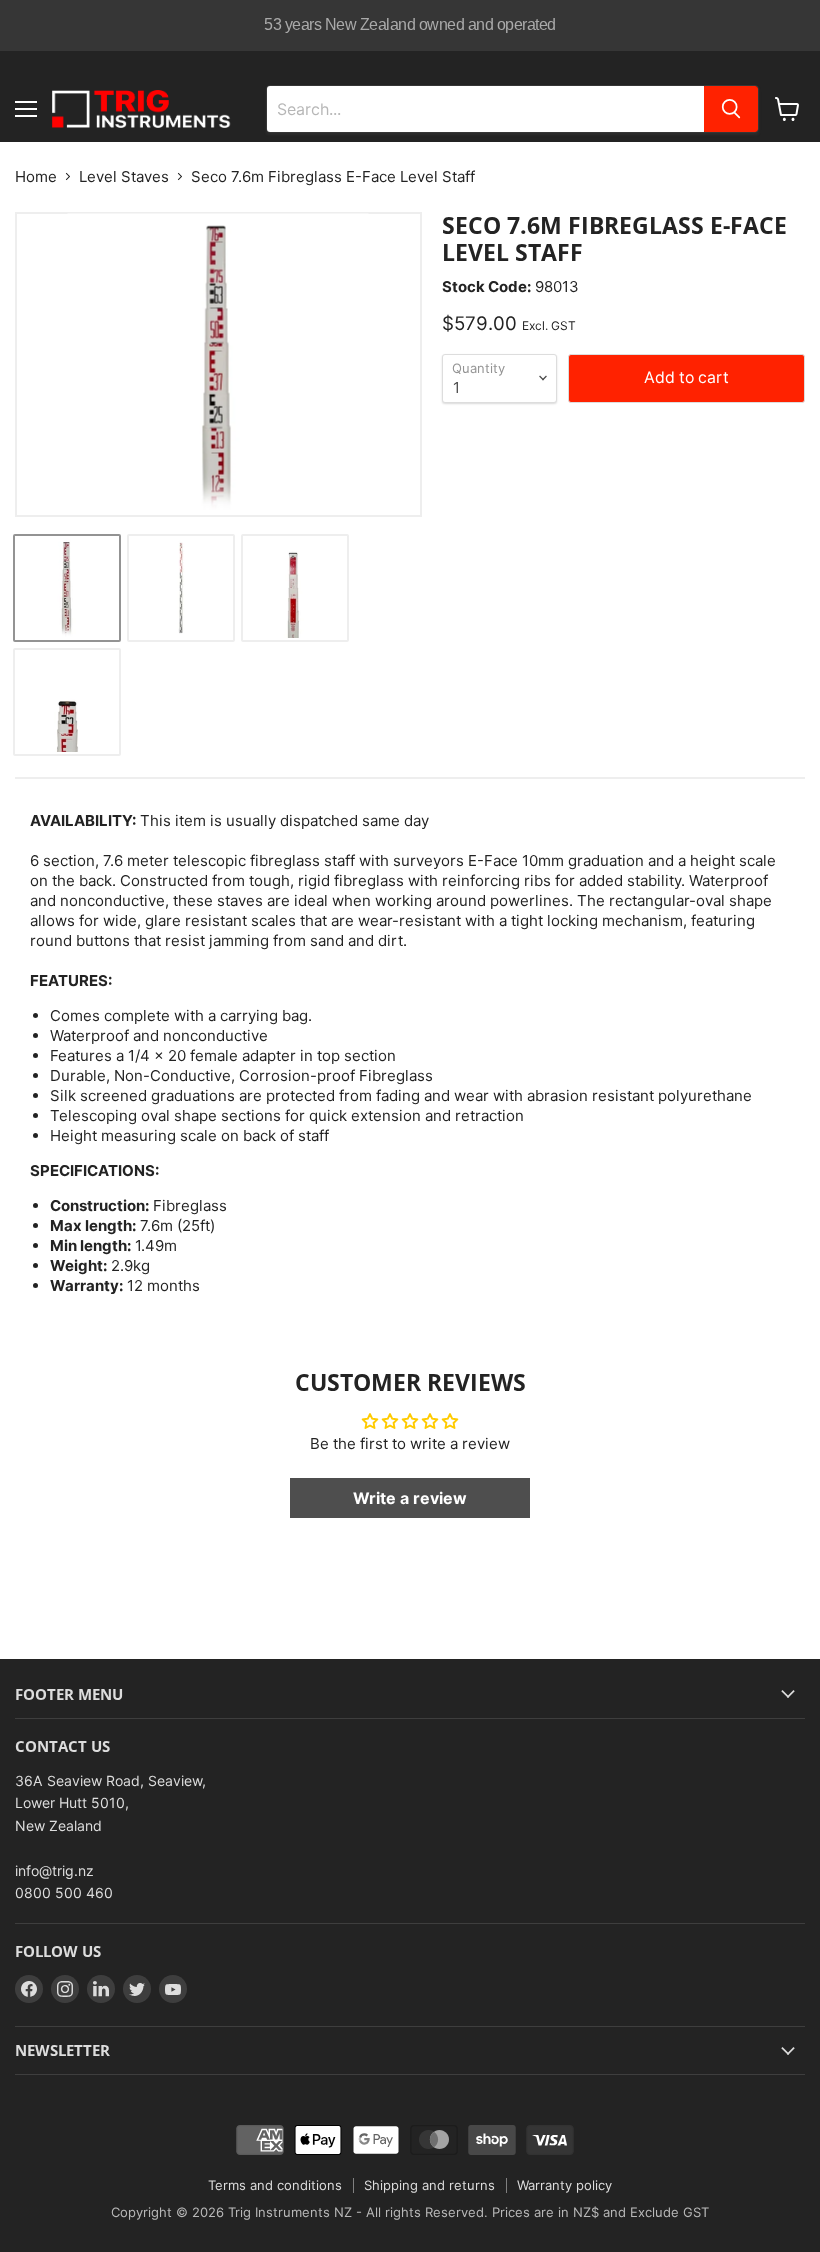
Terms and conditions (275, 2185)
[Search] (731, 109)
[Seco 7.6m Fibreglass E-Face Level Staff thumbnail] (67, 588)
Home (36, 176)
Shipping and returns (429, 2185)
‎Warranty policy (564, 2185)
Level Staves (124, 176)
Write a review (410, 1498)
